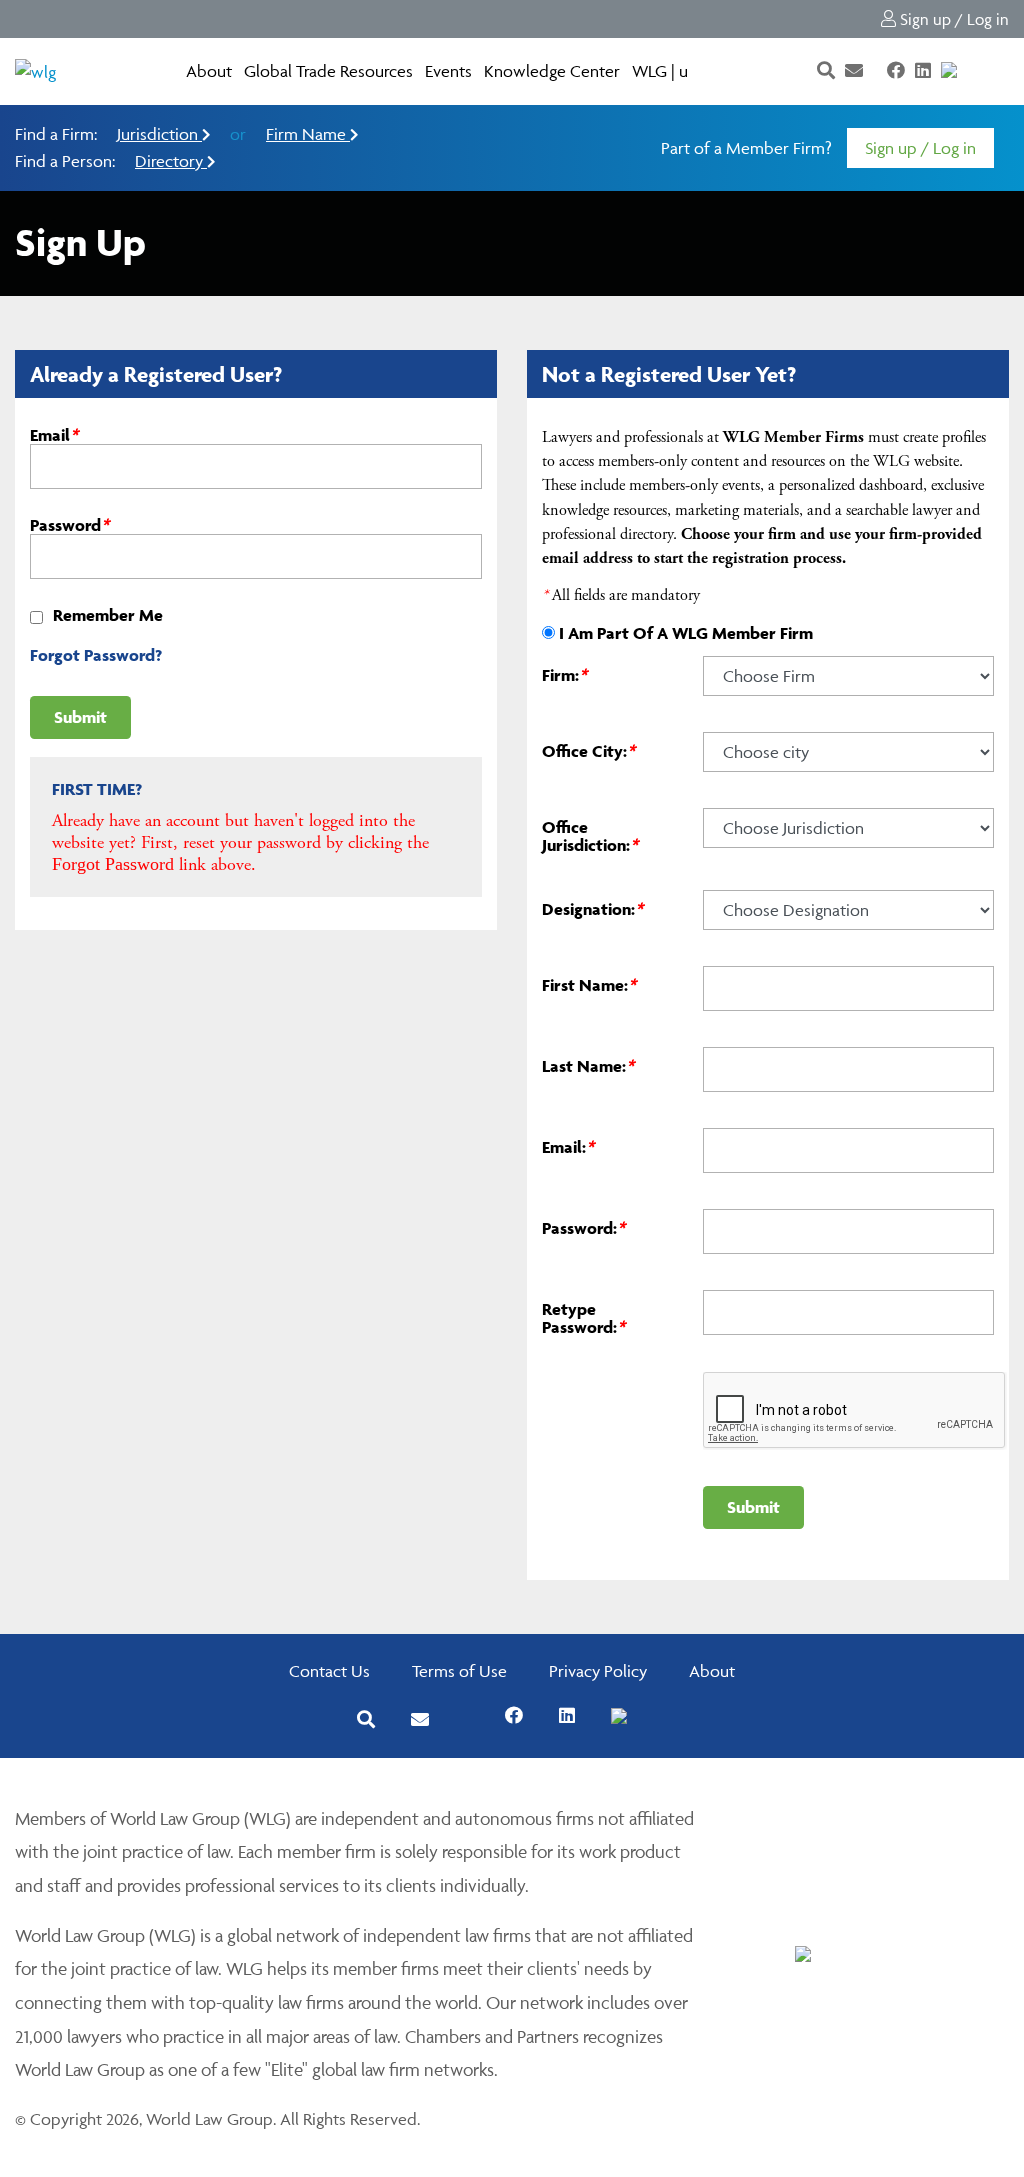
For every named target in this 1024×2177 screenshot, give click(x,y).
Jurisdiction (159, 134)
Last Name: (588, 1066)
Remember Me (108, 615)
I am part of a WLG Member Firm (686, 633)
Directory (171, 161)
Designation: (592, 909)
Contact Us (329, 1671)
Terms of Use (459, 1671)
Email (54, 435)
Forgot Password (113, 864)
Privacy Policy (598, 1671)
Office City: (588, 751)
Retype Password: (583, 1317)
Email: (568, 1147)
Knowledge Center (552, 71)
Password (69, 525)
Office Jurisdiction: (590, 835)
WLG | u (660, 71)
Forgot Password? (96, 655)
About (209, 71)
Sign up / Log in (952, 19)
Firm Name (308, 134)
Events (448, 71)
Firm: (564, 675)
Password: (583, 1228)
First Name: (589, 985)
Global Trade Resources (328, 71)
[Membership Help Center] (969, 71)
